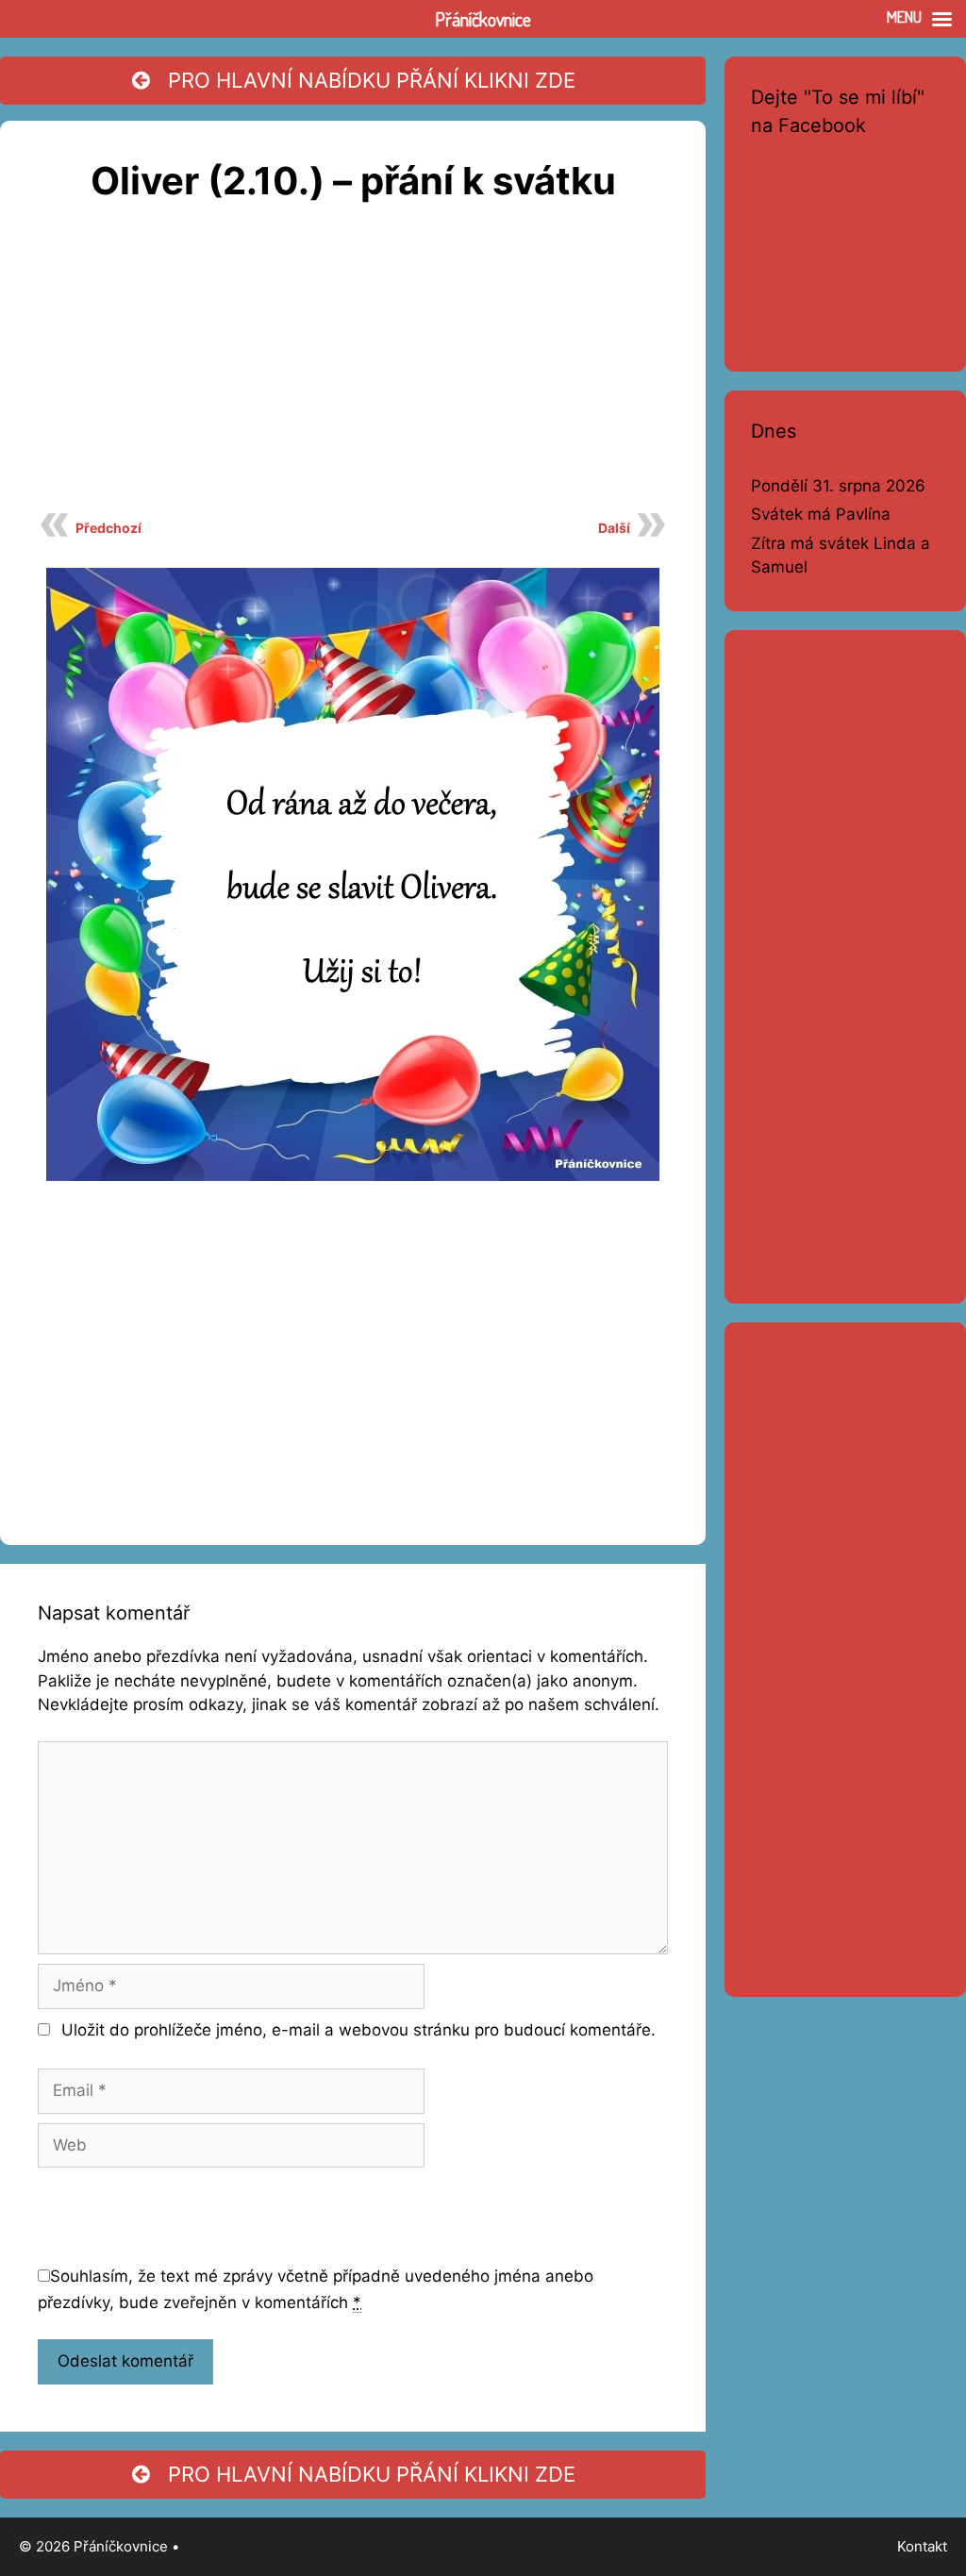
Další (614, 528)
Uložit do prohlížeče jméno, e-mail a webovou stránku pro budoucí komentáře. (358, 2030)
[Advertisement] (353, 368)
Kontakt (922, 2546)
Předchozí (108, 528)
